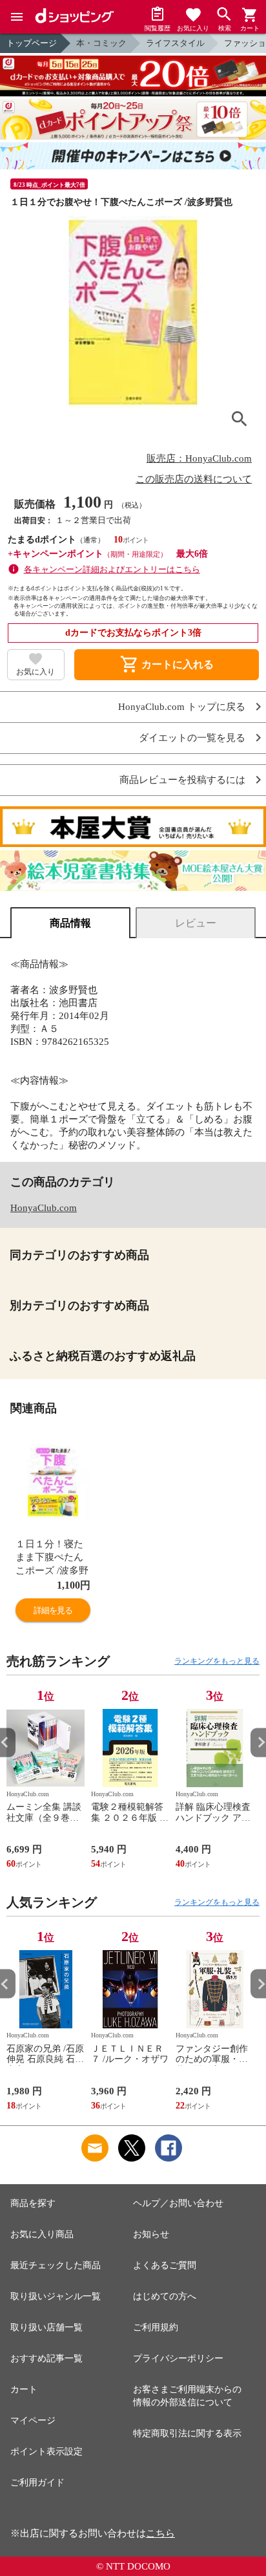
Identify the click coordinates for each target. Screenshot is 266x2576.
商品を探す (33, 2203)
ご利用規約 (156, 2327)
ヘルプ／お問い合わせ (178, 2203)
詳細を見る (53, 1610)
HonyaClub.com (44, 1208)
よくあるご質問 (165, 2265)
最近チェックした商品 (56, 2265)
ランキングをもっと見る (217, 1661)
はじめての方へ (165, 2296)
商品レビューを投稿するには (182, 780)
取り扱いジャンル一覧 (56, 2296)
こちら (160, 2533)
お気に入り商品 (42, 2234)
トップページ (32, 43)
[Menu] (17, 17)
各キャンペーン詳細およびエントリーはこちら (112, 569)
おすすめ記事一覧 (46, 2358)
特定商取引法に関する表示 (187, 2433)
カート (24, 2389)
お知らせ (151, 2234)
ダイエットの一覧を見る (192, 738)
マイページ (33, 2420)
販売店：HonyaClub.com (199, 458)
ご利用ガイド (37, 2483)
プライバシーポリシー (178, 2358)
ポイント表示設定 (46, 2452)
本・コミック (101, 43)
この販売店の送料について (194, 479)
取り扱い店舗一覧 (46, 2327)
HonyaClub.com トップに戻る (182, 707)
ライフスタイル (175, 43)
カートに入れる (167, 665)
